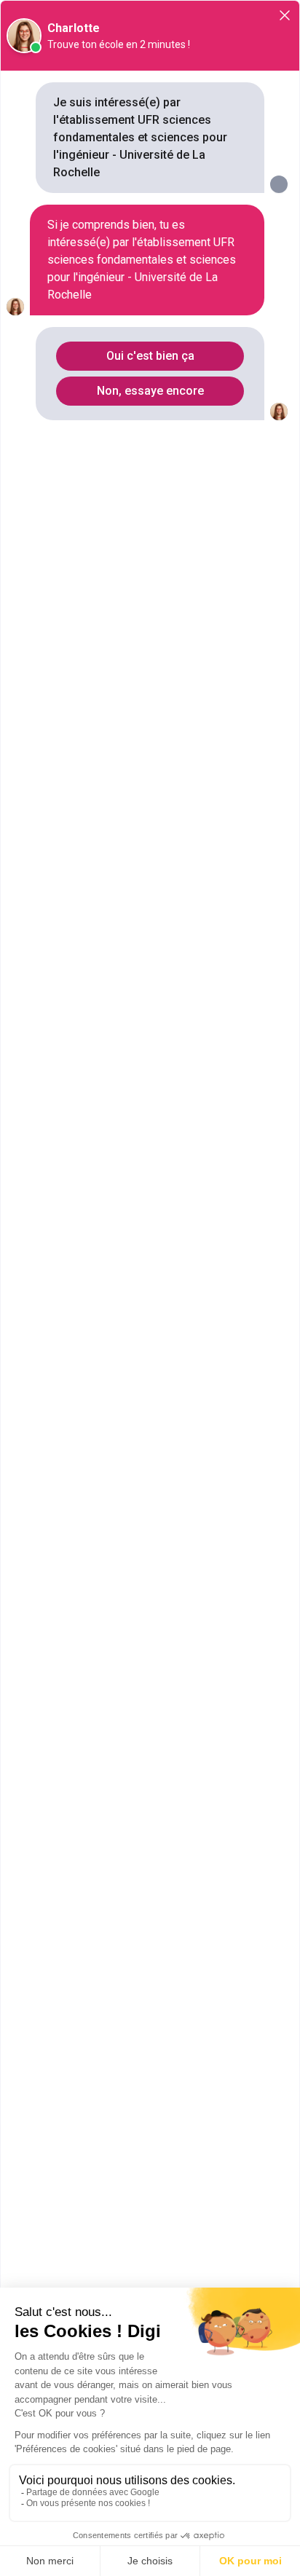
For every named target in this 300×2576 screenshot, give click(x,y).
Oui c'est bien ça (150, 356)
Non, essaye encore (150, 391)
